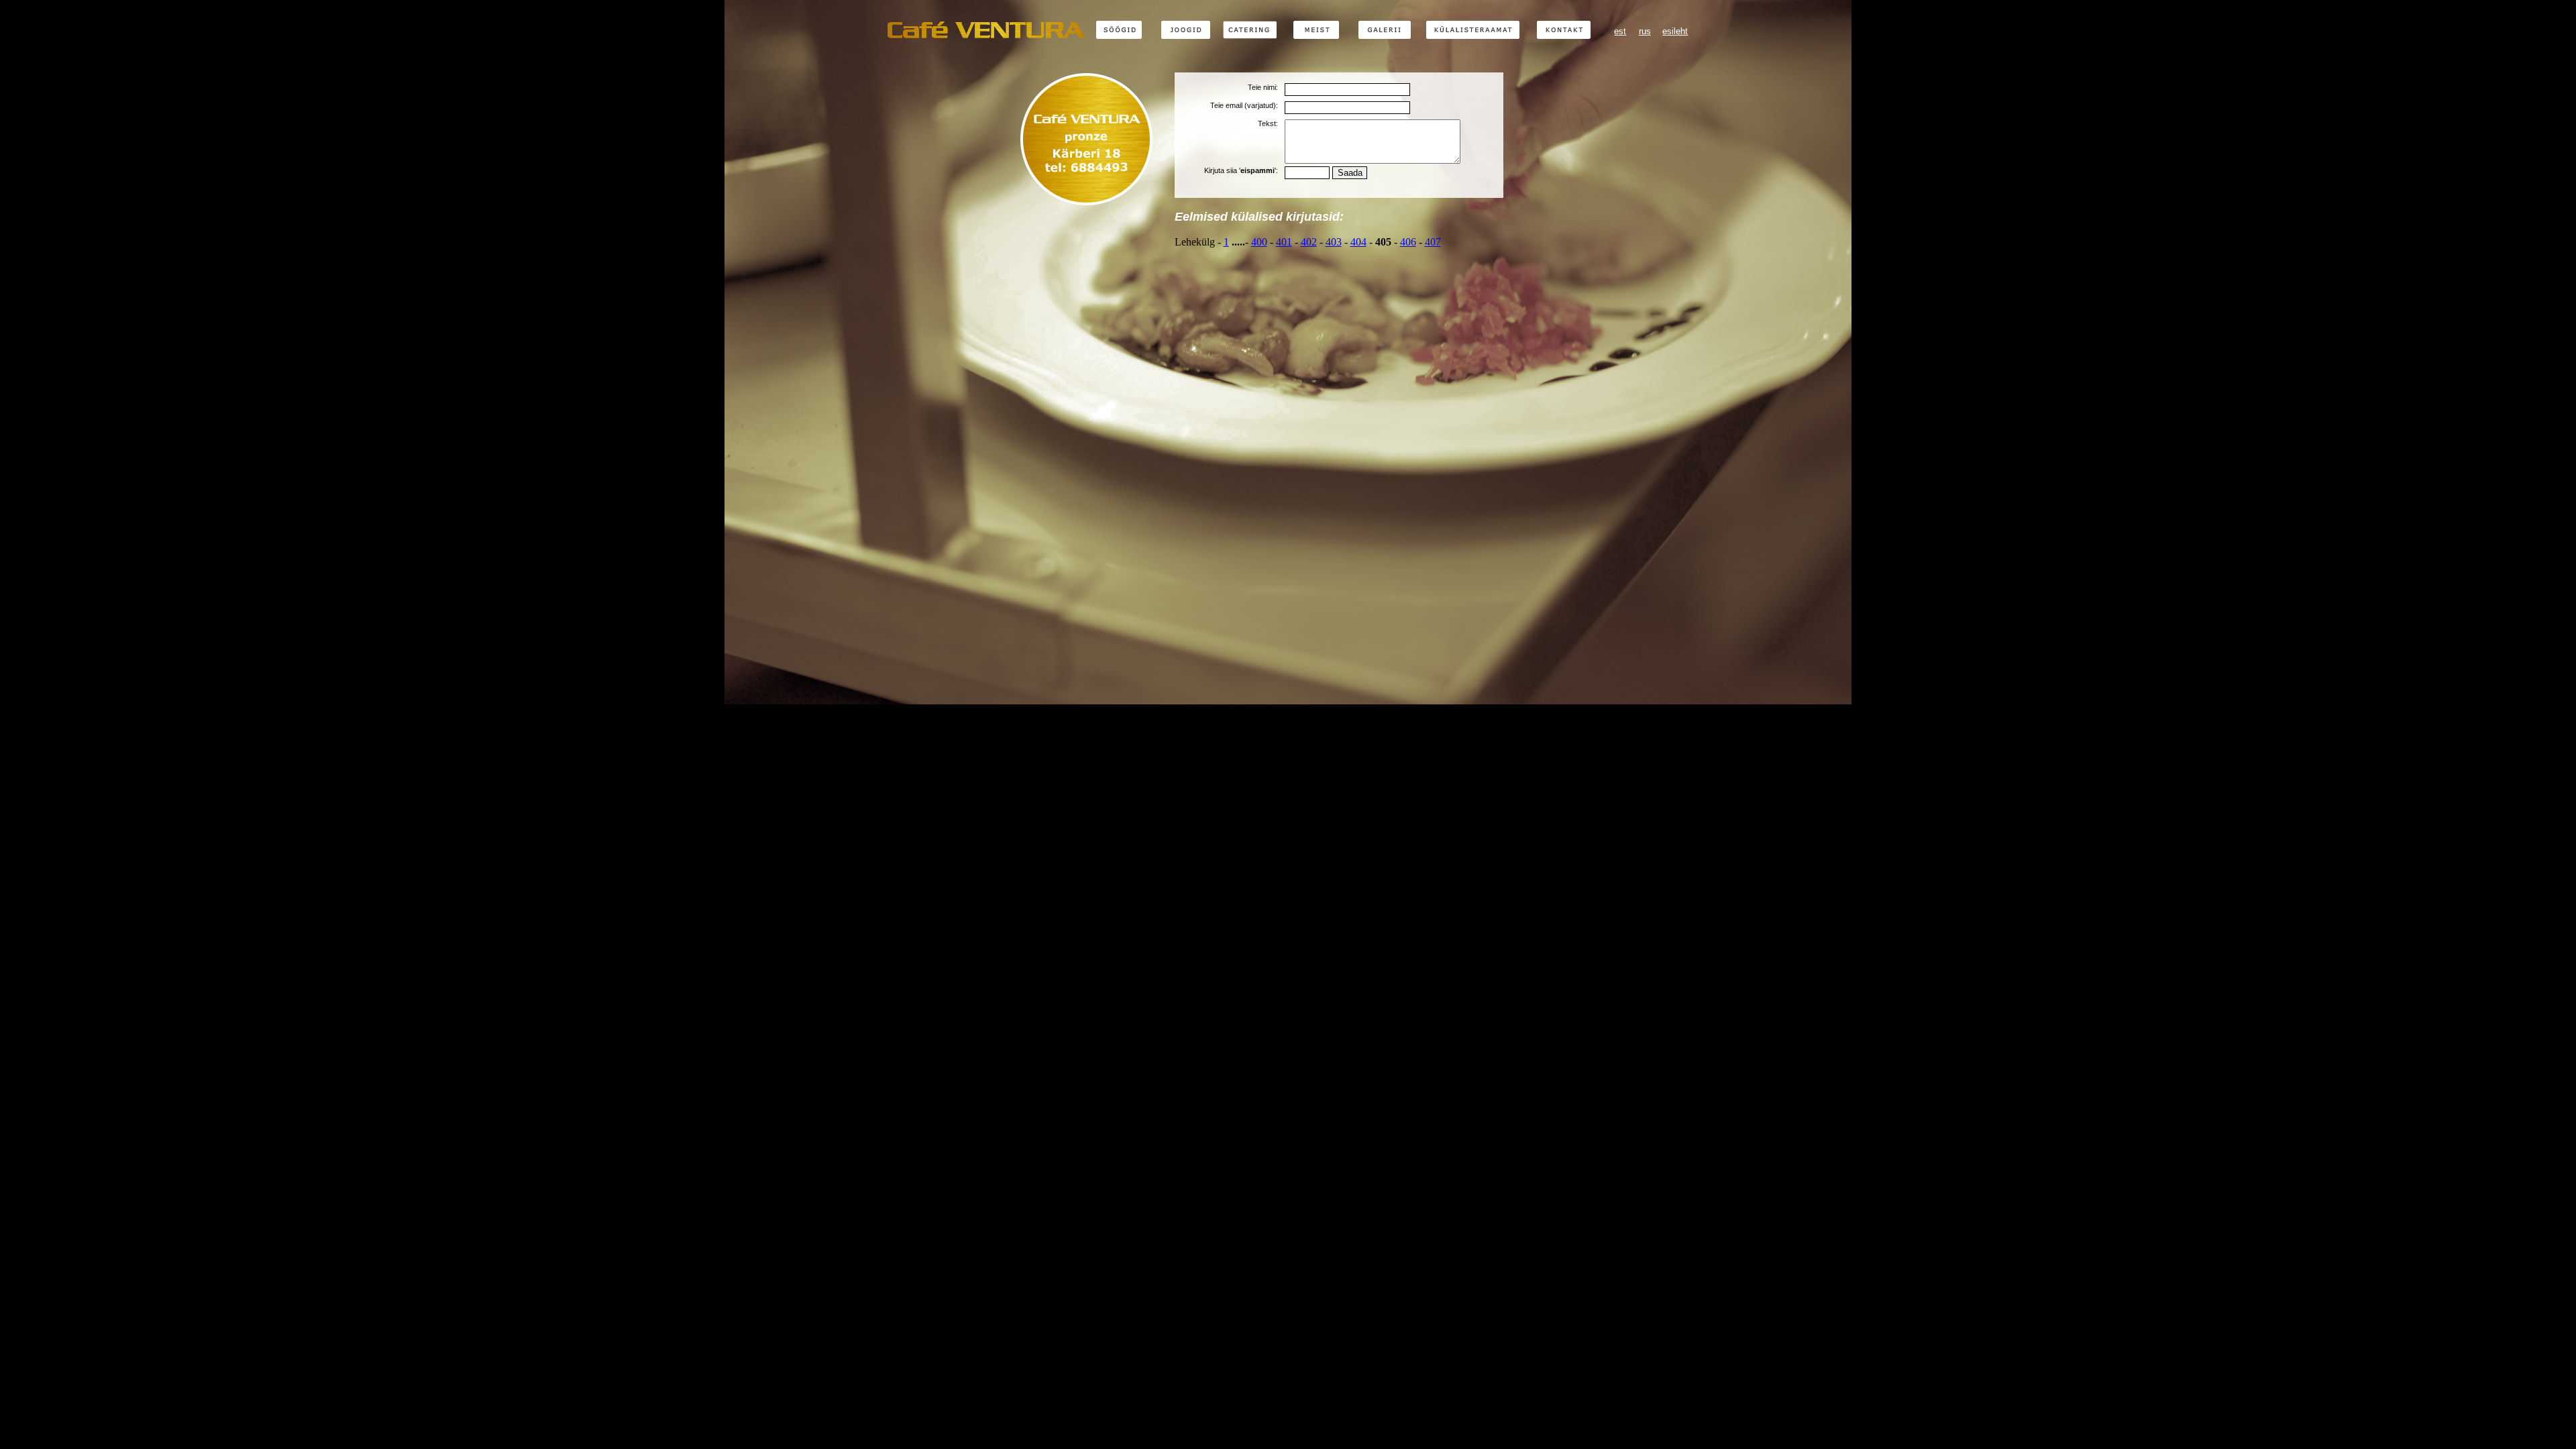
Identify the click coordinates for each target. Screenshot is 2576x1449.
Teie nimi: (1263, 87)
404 (1358, 242)
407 (1433, 242)
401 (1284, 242)
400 (1259, 242)
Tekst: (1268, 123)
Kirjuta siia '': (1241, 170)
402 (1309, 242)
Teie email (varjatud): (1244, 105)
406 (1408, 242)
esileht (1675, 31)
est (1620, 31)
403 (1334, 242)
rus (1645, 31)
